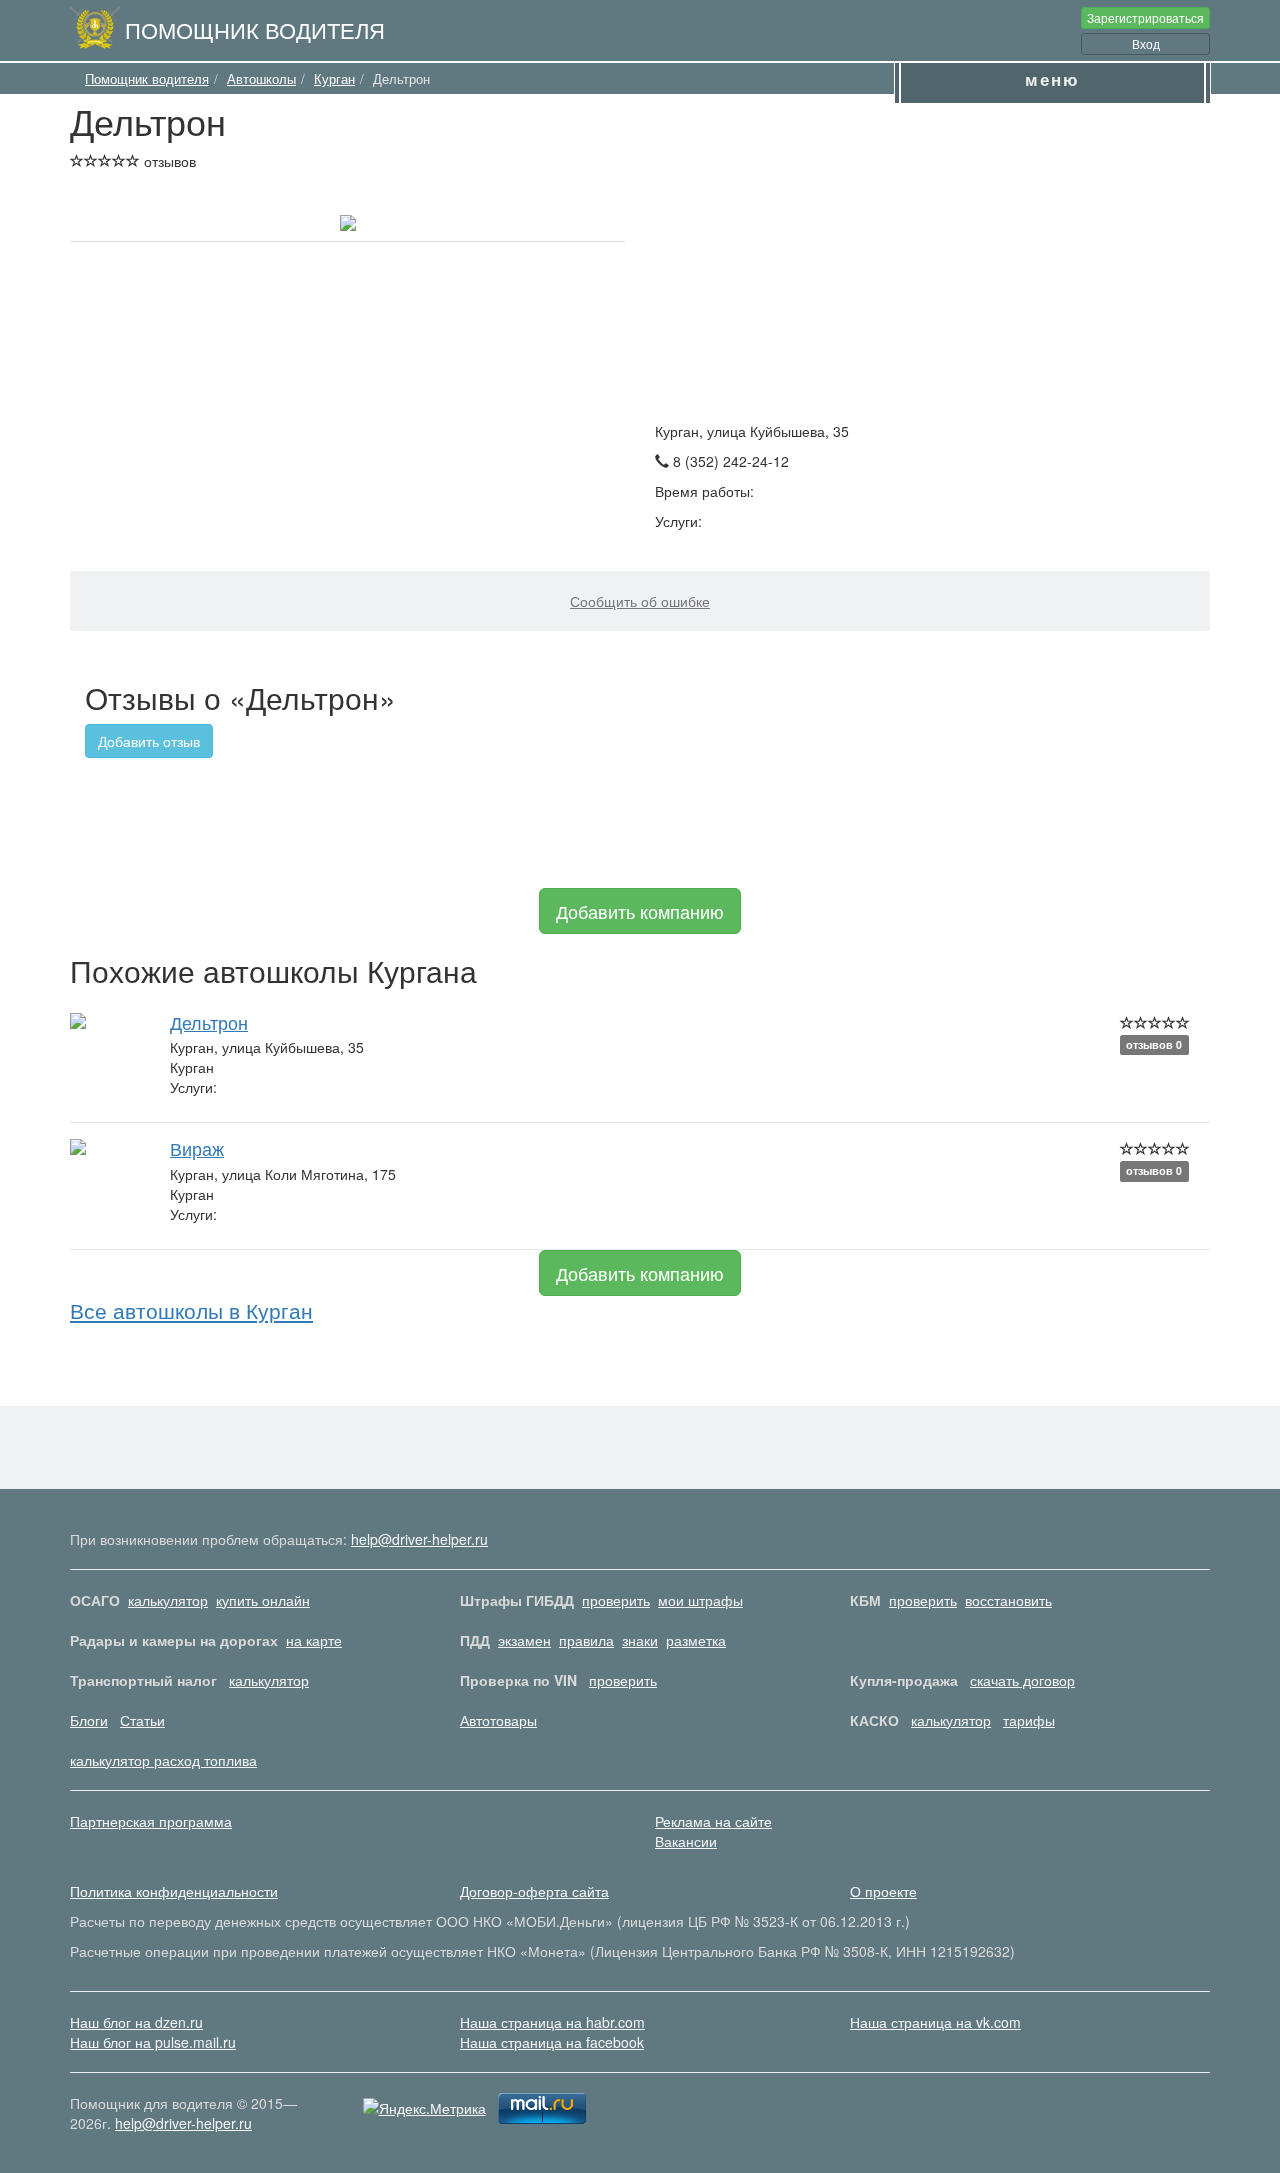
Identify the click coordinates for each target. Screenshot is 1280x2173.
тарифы (1029, 1720)
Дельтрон (209, 1022)
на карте (314, 1640)
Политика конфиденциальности (174, 1891)
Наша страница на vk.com (935, 2022)
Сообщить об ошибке (640, 601)
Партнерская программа (151, 1821)
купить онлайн (263, 1600)
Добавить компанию (640, 911)
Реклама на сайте (713, 1821)
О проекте (883, 1891)
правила (586, 1640)
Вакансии (686, 1841)
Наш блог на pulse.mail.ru (153, 2042)
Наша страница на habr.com (552, 2022)
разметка (696, 1640)
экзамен (524, 1640)
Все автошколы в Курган (191, 1310)
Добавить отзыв (149, 741)
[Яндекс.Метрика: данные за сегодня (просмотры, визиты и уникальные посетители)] (424, 2108)
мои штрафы (700, 1600)
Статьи (142, 1720)
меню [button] (1052, 79)
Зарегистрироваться (1145, 17)
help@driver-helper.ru (419, 1539)
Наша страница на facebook (552, 2042)
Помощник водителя (255, 29)
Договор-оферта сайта (534, 1891)
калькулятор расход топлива (163, 1760)
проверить (616, 1600)
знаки (640, 1640)
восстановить (1008, 1600)
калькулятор (168, 1600)
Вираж (197, 1148)
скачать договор (1022, 1680)
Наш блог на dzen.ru (136, 2022)
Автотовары (498, 1720)
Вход (1146, 43)
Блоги (89, 1720)
